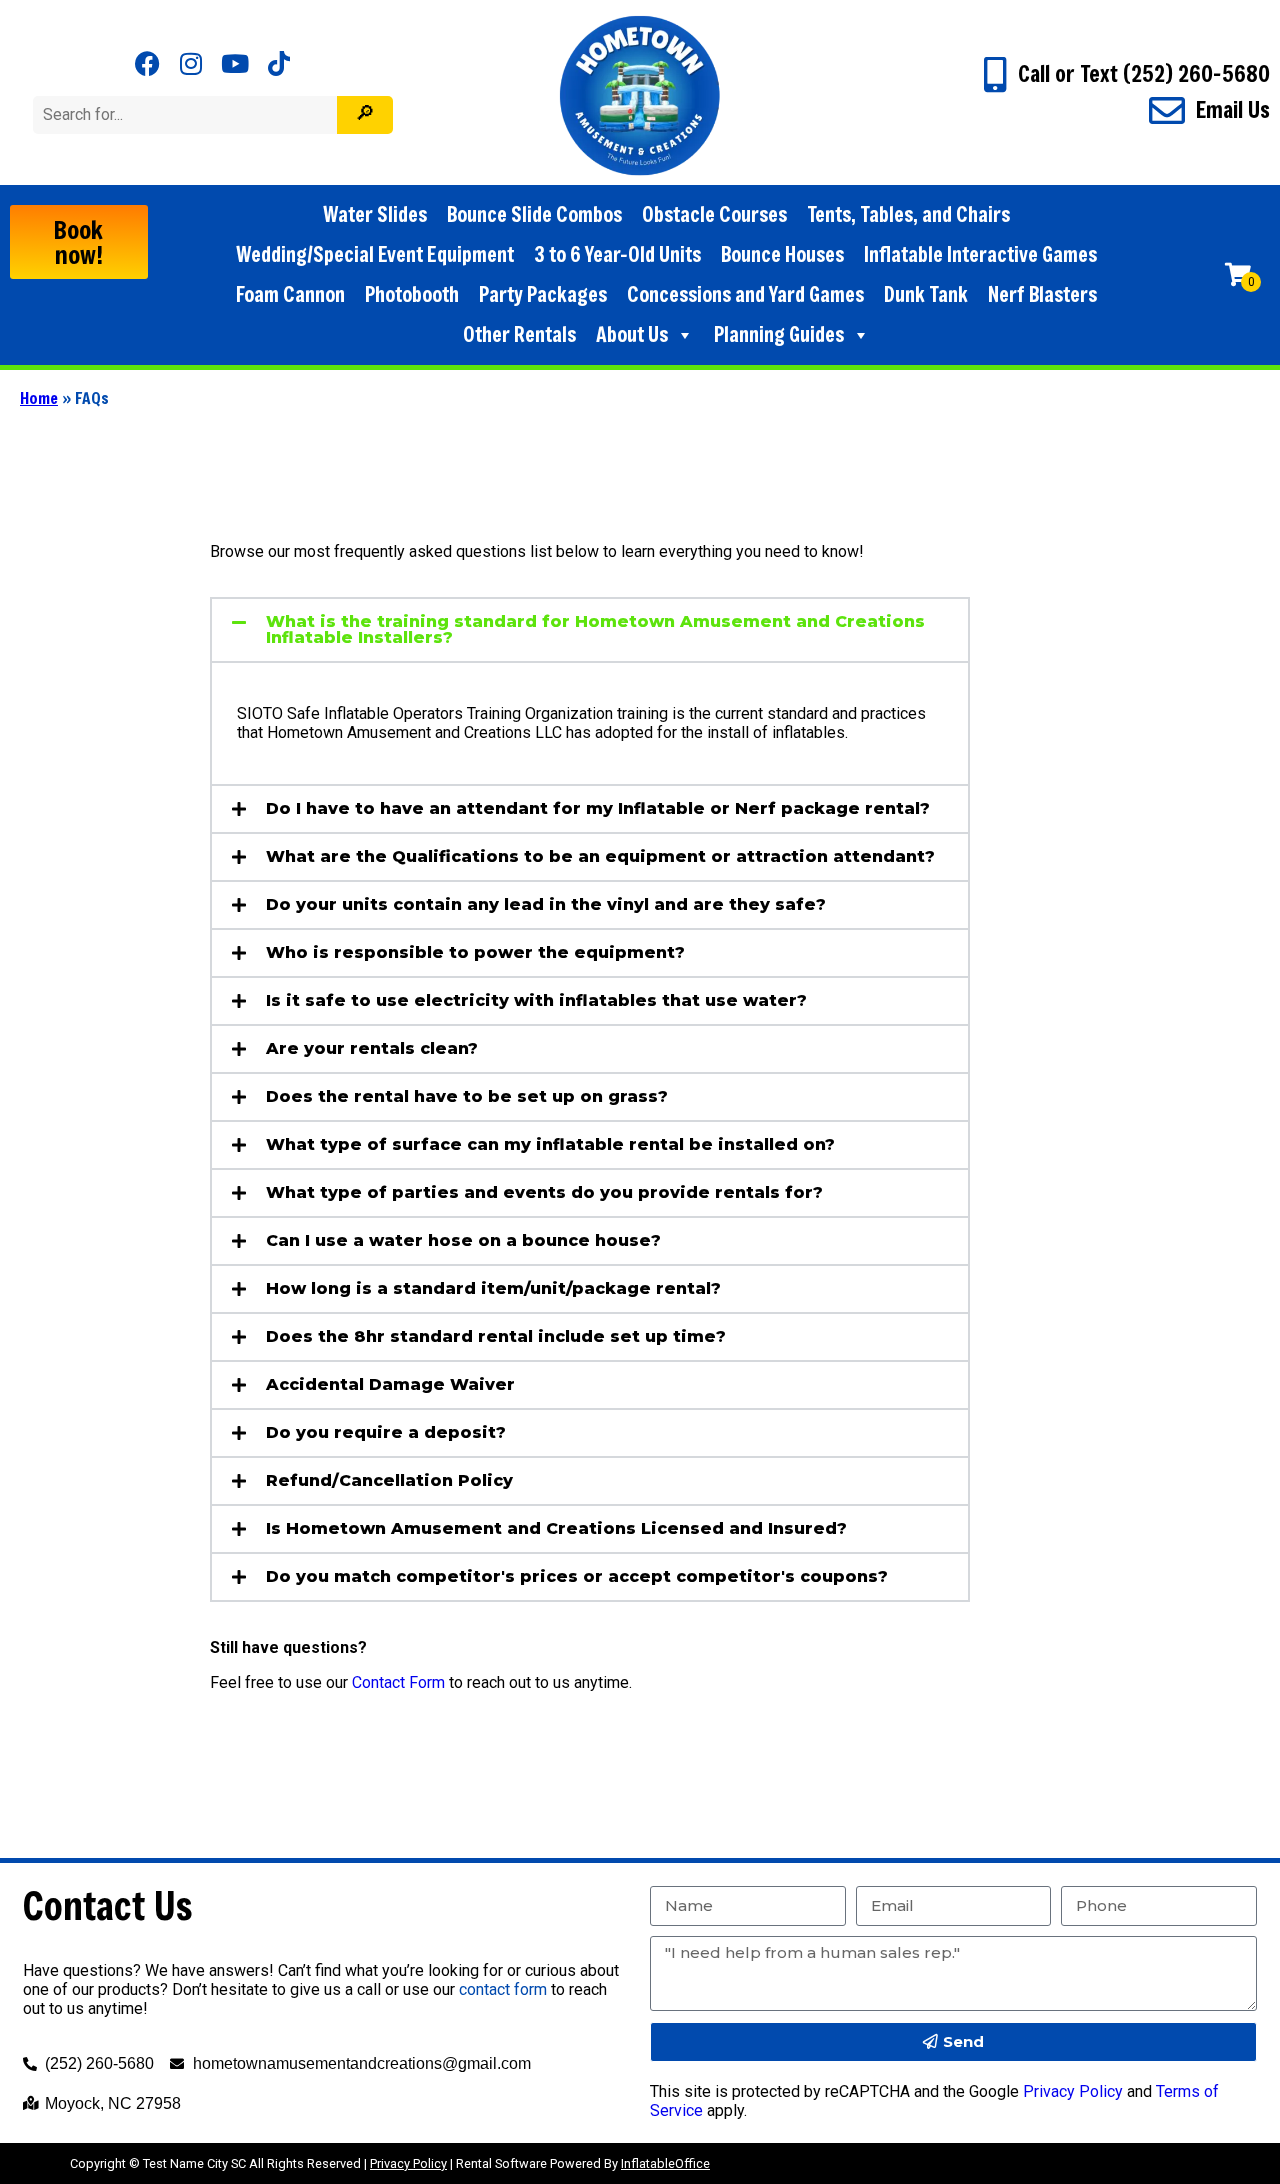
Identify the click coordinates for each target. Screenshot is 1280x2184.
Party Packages (543, 294)
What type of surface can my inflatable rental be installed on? (550, 1144)
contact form (503, 1989)
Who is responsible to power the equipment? (475, 952)
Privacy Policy (1073, 2091)
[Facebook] (147, 63)
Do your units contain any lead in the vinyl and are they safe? (546, 904)
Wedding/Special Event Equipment (375, 254)
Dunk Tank (926, 294)
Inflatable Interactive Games (980, 254)
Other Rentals (519, 334)
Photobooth (412, 294)
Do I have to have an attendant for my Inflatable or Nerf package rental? (598, 808)
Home (39, 397)
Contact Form (398, 1682)
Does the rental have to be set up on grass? (467, 1096)
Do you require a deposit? (386, 1432)
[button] (590, 630)
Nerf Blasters (1042, 294)
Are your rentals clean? (372, 1048)
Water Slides (375, 214)
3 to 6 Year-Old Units (617, 254)
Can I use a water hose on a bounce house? (463, 1240)
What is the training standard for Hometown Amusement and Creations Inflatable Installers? (595, 629)
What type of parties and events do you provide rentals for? (544, 1192)
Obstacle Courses (714, 214)
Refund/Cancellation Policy (389, 1480)
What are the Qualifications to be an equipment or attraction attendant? (600, 856)
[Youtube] (235, 63)
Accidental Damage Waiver (390, 1384)
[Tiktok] (279, 63)
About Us (632, 334)
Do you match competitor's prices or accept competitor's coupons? (577, 1576)
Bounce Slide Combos (534, 214)
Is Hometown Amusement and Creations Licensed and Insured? (556, 1528)
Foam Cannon (290, 294)
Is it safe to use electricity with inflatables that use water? (536, 1000)
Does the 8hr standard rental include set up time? (496, 1336)
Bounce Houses (782, 254)
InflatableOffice (665, 2163)
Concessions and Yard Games (745, 294)
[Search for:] (187, 114)
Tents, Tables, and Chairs (908, 214)
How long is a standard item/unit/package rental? (493, 1288)
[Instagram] (191, 63)
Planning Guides (779, 334)
